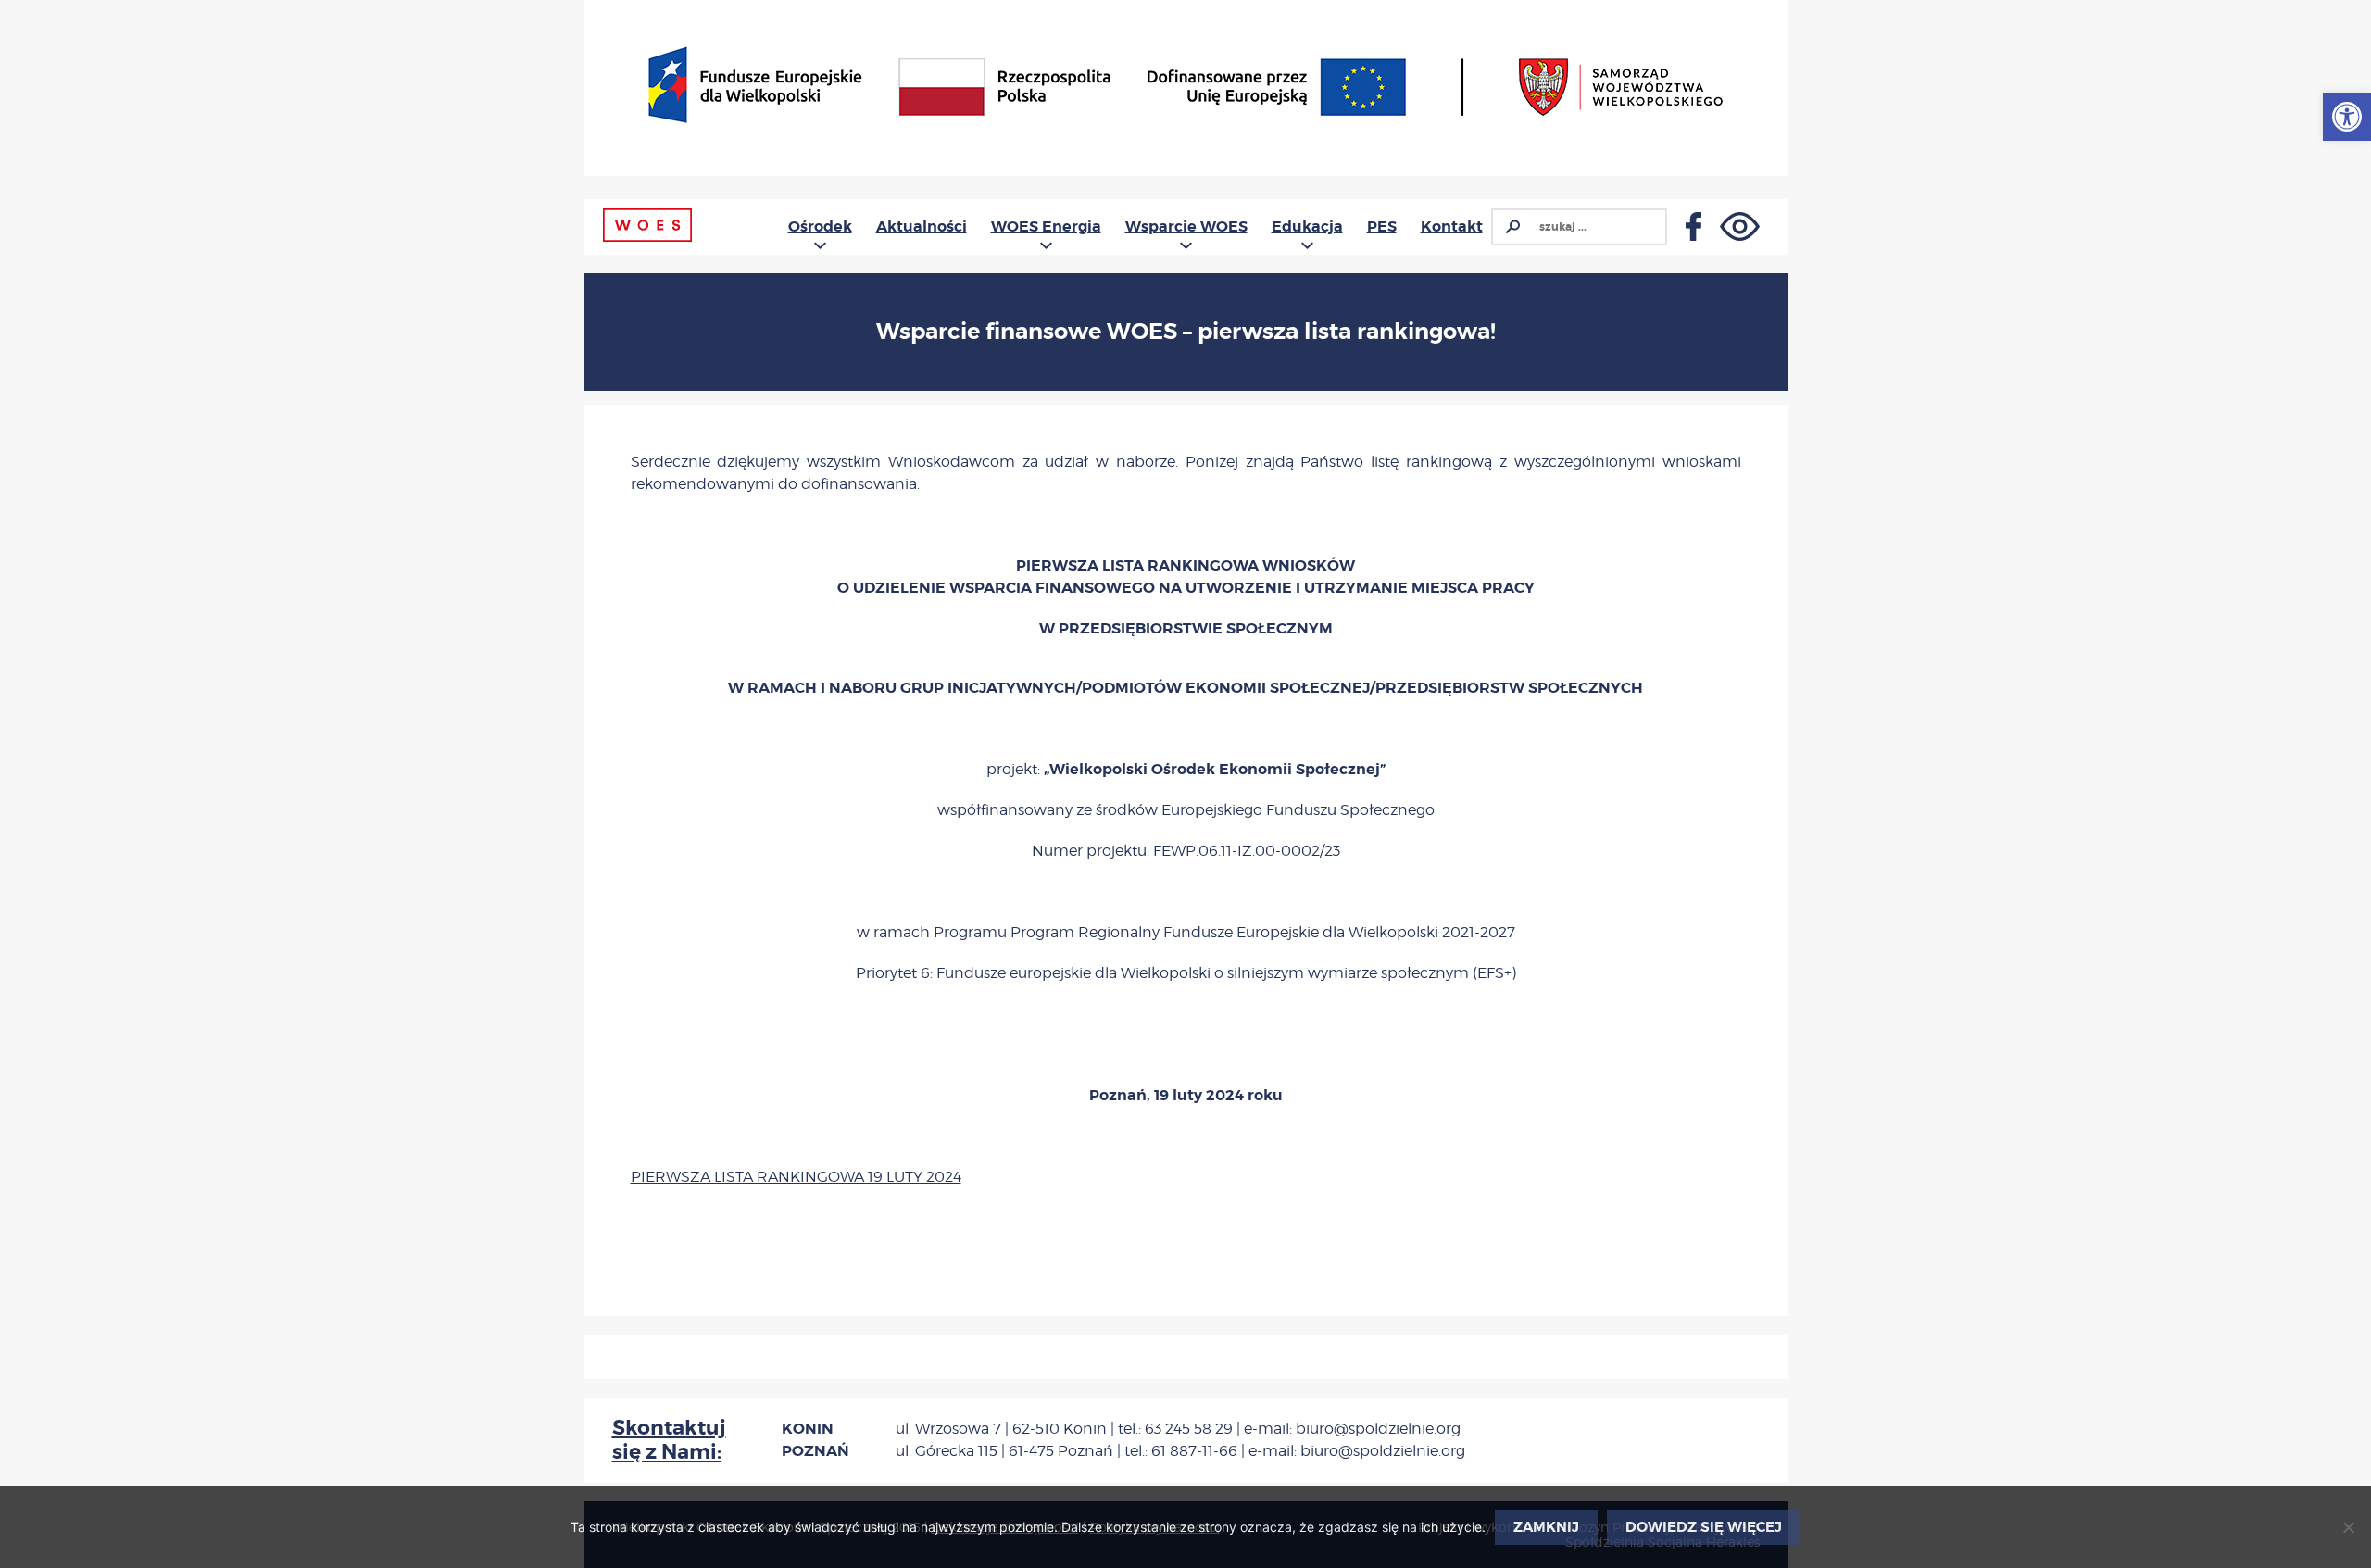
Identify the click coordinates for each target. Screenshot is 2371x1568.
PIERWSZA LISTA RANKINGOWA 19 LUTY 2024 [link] (796, 1177)
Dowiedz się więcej (1704, 1527)
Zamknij (1546, 1527)
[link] (2347, 117)
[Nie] (2348, 1527)
